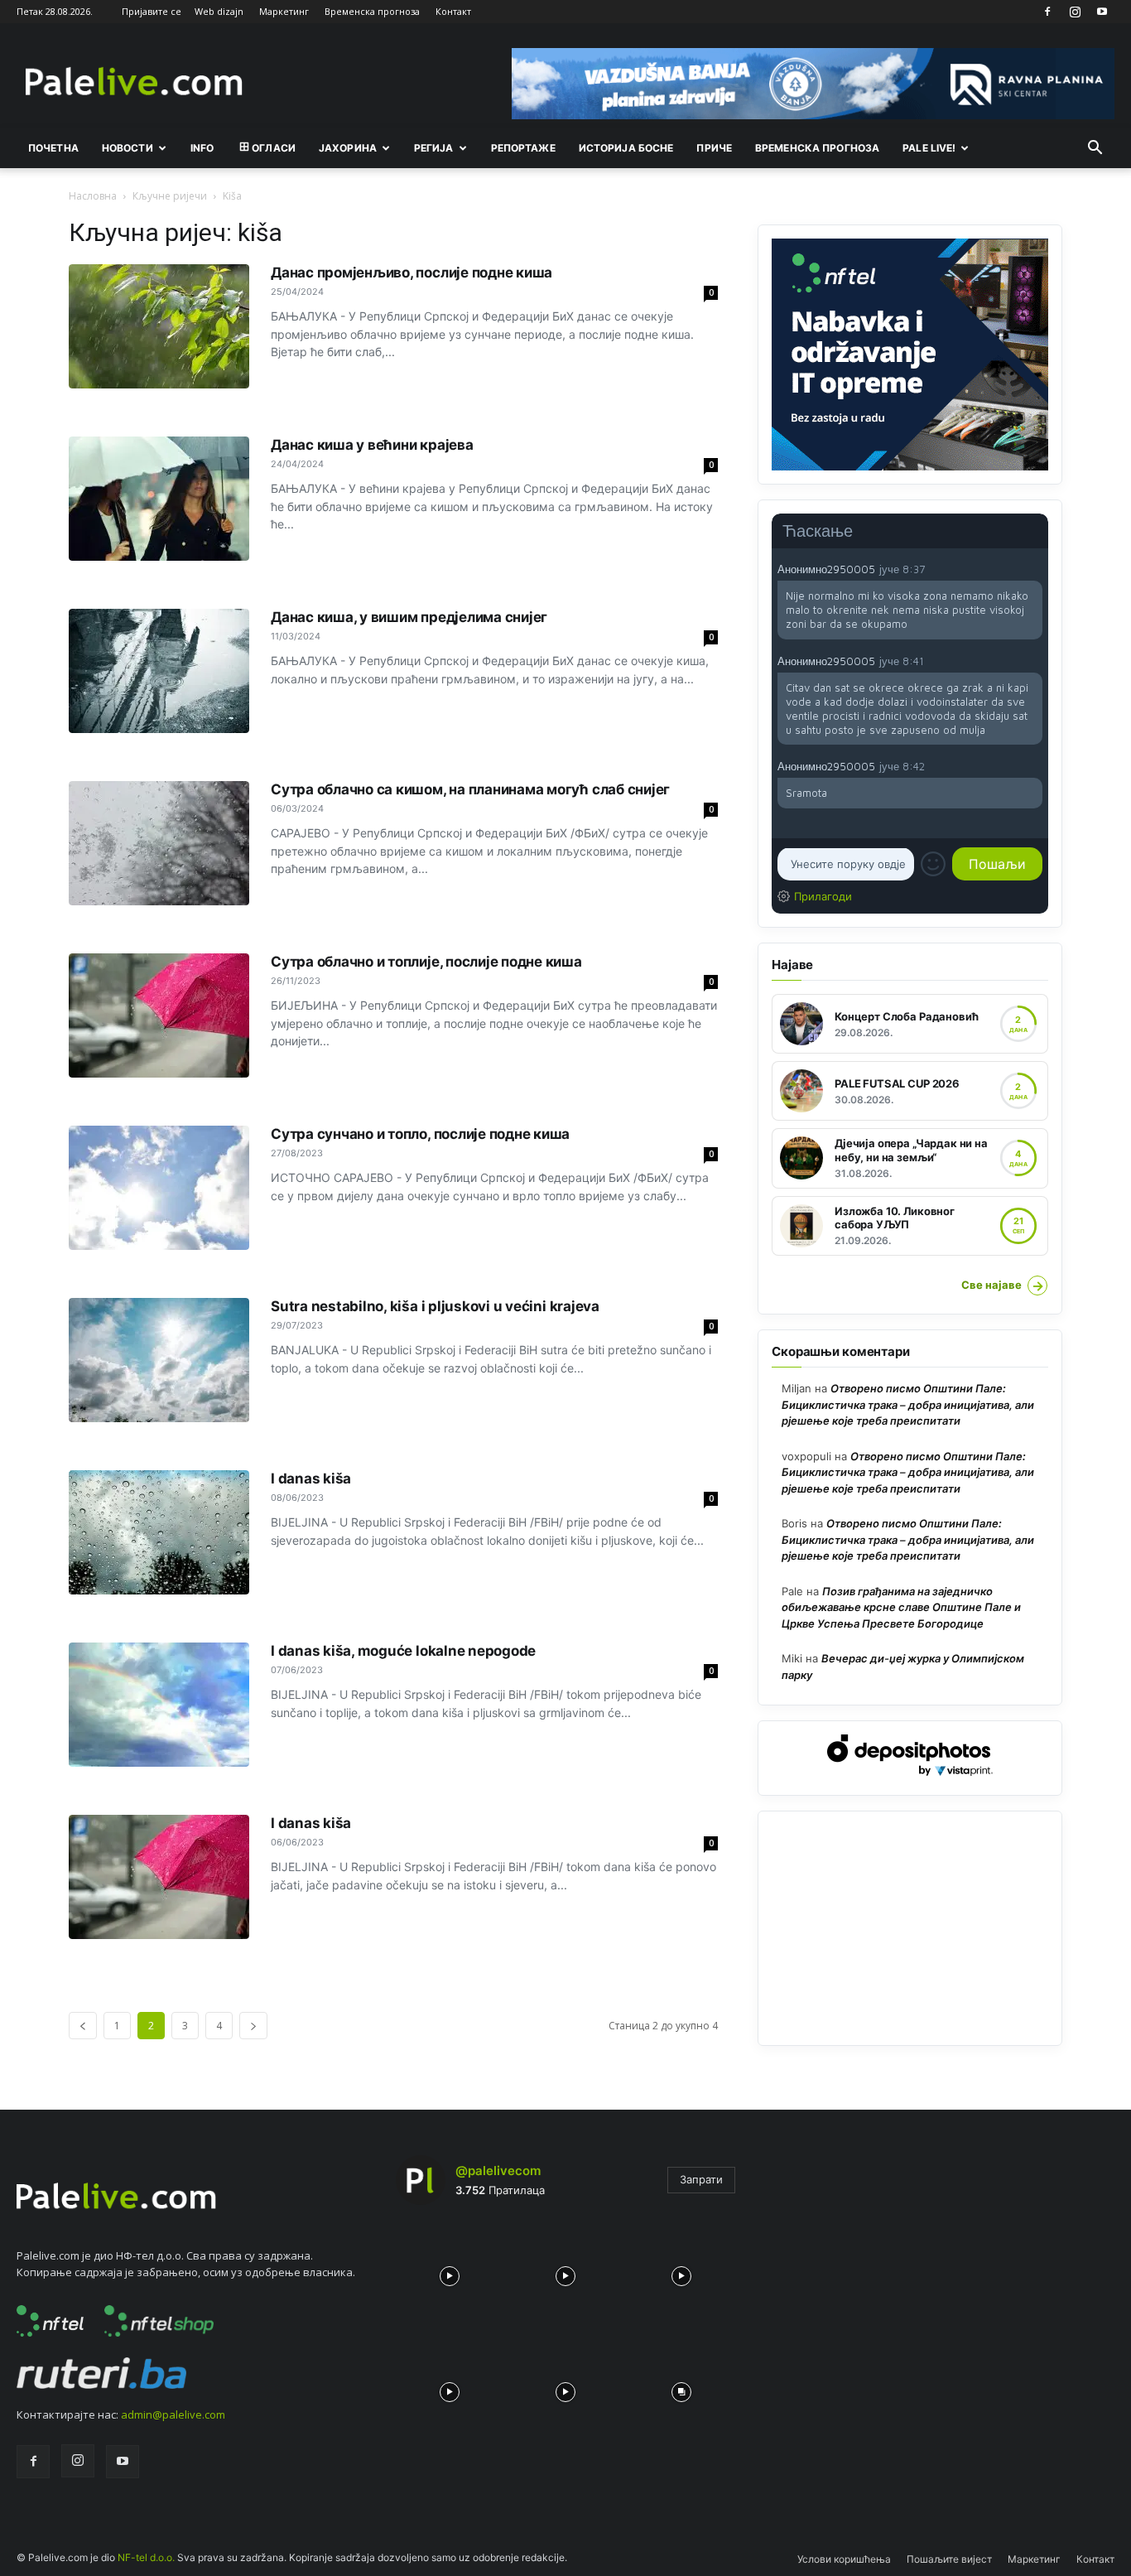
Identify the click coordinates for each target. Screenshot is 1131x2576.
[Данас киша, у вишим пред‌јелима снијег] (159, 671)
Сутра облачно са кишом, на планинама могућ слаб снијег (470, 789)
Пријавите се (152, 11)
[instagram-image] (450, 2272)
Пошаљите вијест (949, 2559)
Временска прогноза (372, 11)
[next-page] (253, 2026)
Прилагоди (823, 896)
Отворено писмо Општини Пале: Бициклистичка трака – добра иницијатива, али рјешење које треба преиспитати (908, 1404)
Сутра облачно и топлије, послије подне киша (426, 962)
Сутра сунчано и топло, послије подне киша (420, 1134)
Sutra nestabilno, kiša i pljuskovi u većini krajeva (435, 1306)
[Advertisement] (910, 1928)
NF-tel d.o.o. (146, 2557)
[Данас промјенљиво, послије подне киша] (159, 326)
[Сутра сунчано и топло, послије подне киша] (159, 1188)
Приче (714, 148)
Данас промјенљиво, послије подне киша (411, 273)
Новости (128, 148)
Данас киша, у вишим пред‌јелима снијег (409, 617)
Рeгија (434, 148)
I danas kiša (311, 1479)
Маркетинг (284, 11)
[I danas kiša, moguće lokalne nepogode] (159, 1705)
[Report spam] (1034, 569)
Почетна (53, 148)
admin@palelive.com (173, 2414)
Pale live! (929, 148)
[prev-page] (83, 2026)
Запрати (701, 2179)
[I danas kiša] (159, 1532)
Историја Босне (626, 148)
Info (202, 148)
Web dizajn (219, 11)
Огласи (274, 148)
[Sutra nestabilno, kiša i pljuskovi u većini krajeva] (159, 1360)
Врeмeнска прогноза (817, 148)
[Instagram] (1075, 12)
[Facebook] (1047, 12)
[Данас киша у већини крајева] (159, 499)
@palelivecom (498, 2171)
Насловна (93, 196)
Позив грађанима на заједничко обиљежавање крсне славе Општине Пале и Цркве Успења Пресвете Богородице (901, 1607)
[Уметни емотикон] (933, 865)
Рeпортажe (523, 148)
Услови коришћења (844, 2559)
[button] (1095, 149)
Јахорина (348, 148)
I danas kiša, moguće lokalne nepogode (403, 1651)
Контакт (453, 11)
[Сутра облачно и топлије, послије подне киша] (159, 1015)
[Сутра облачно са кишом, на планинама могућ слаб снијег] (159, 843)
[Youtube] (1102, 12)
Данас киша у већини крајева (372, 445)
